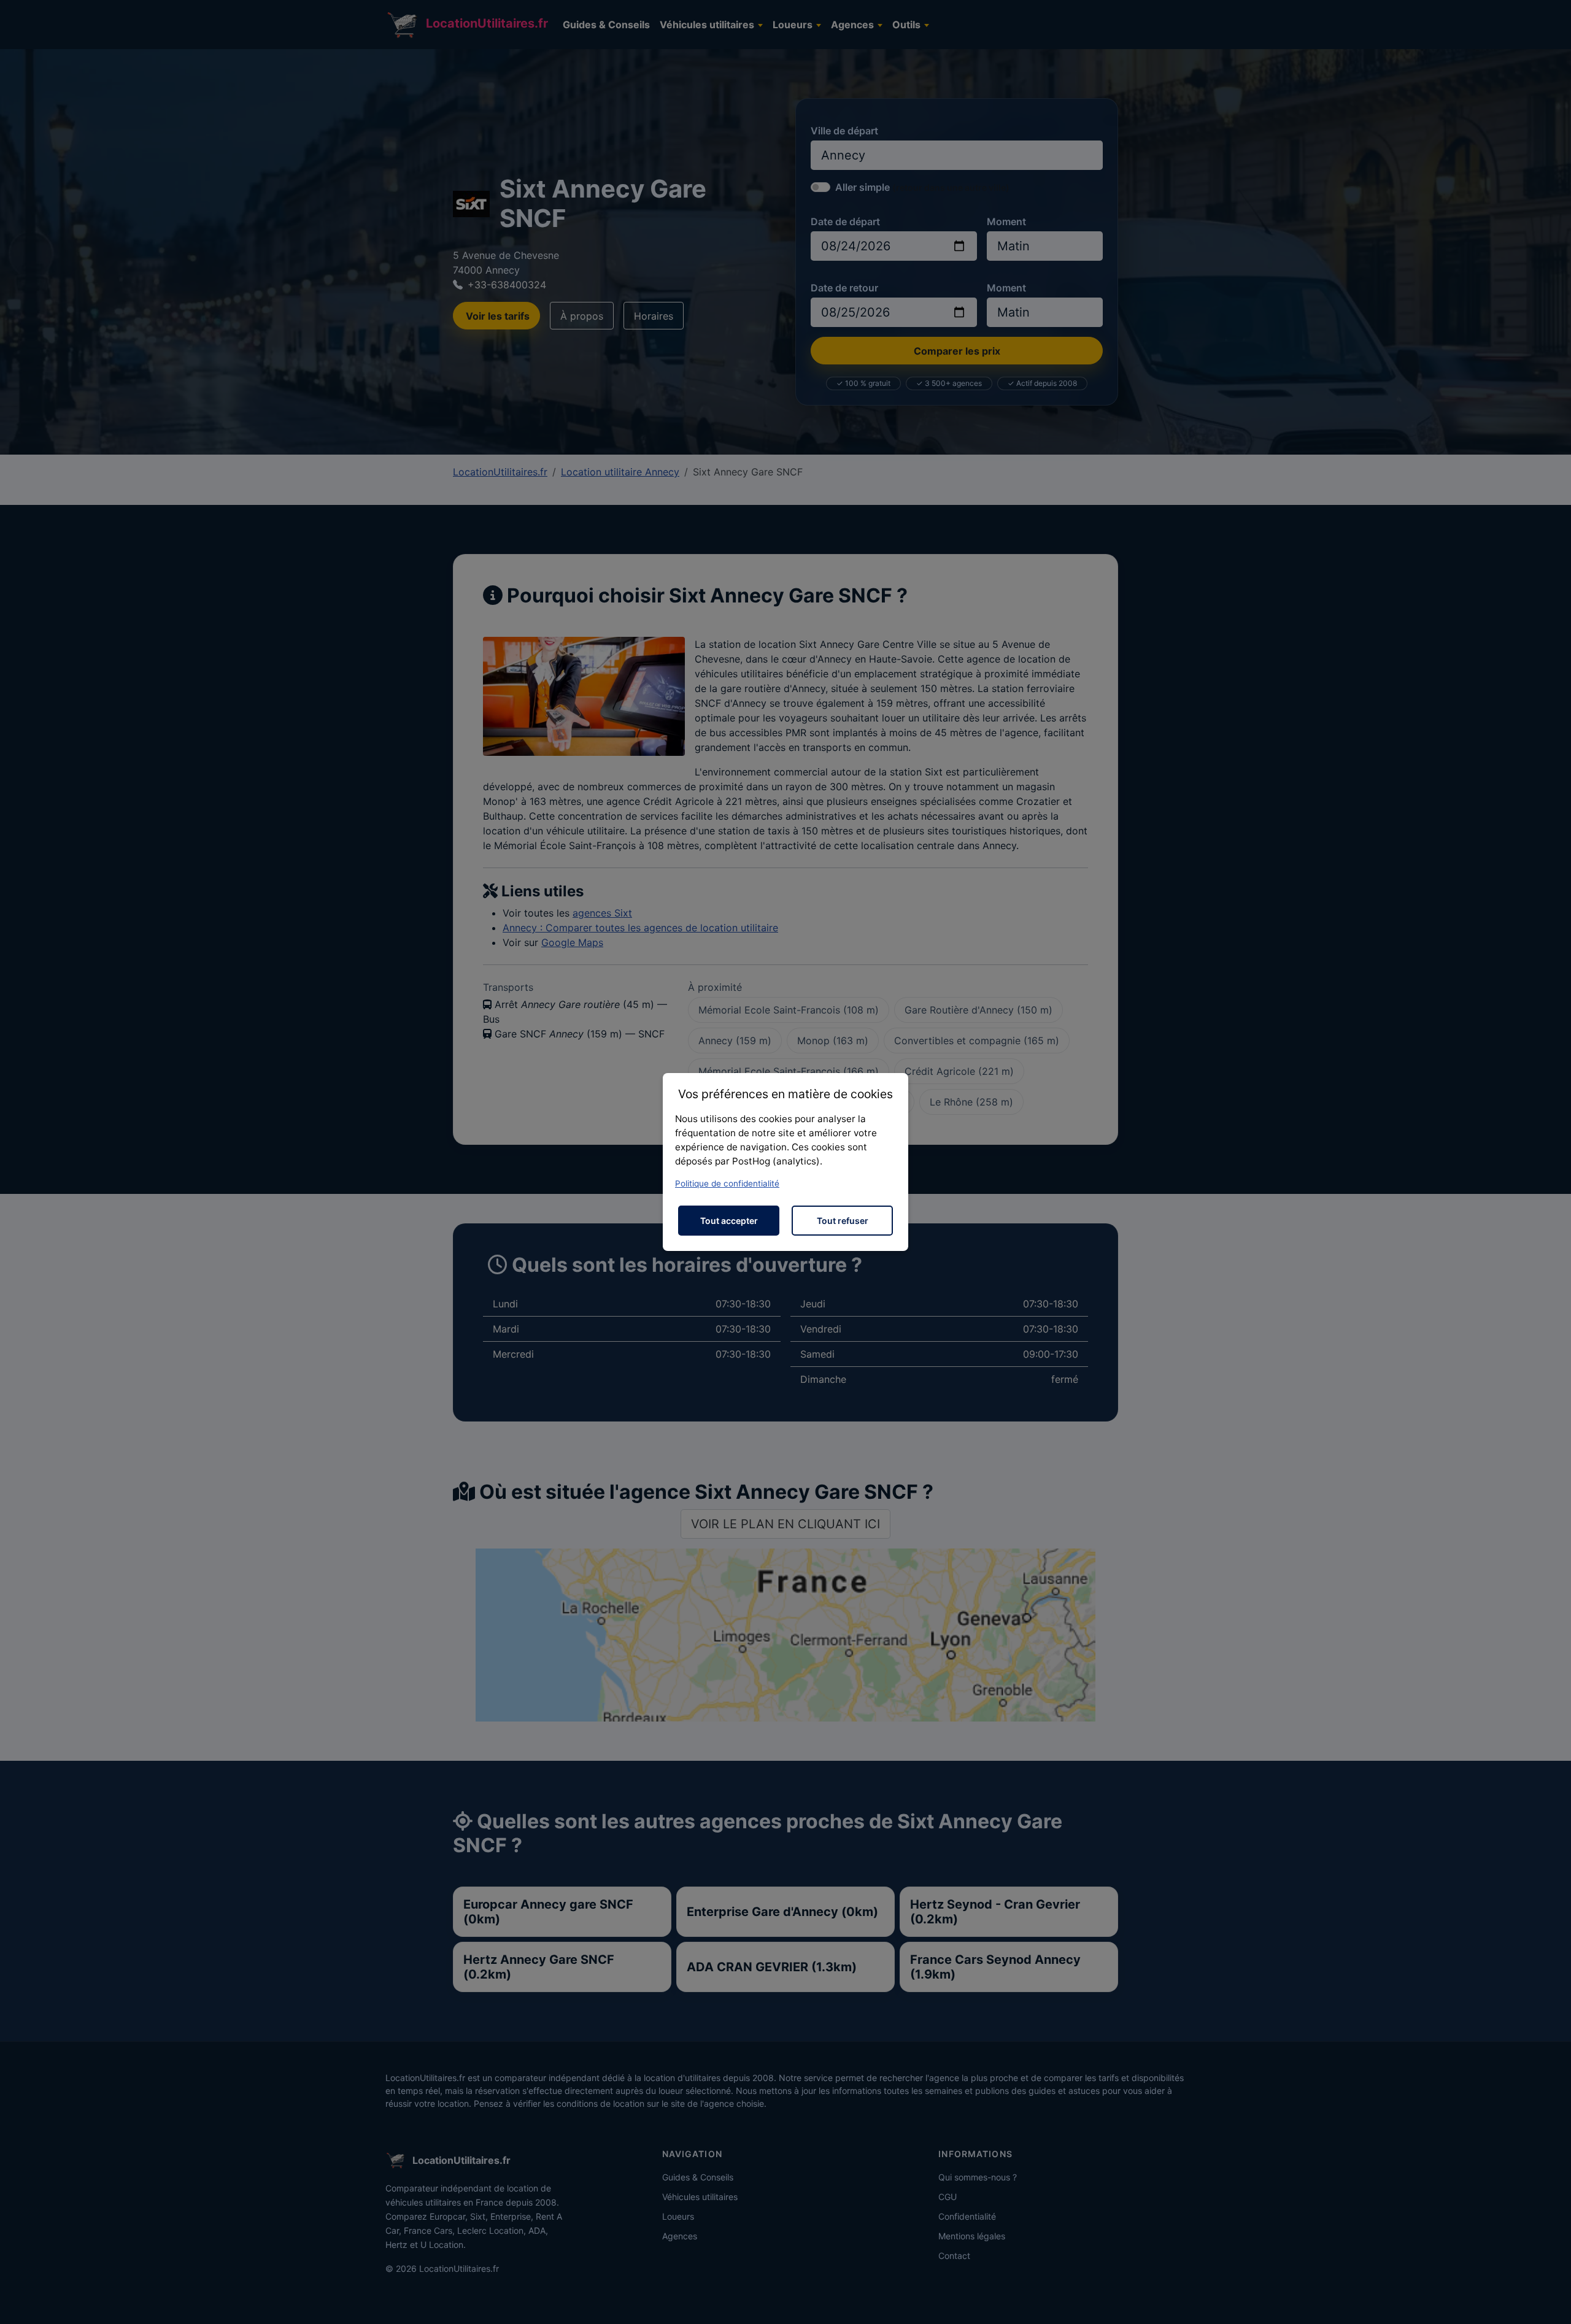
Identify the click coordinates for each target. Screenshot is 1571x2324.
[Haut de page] (1550, 2301)
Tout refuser (843, 1221)
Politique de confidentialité (727, 1183)
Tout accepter (729, 1221)
